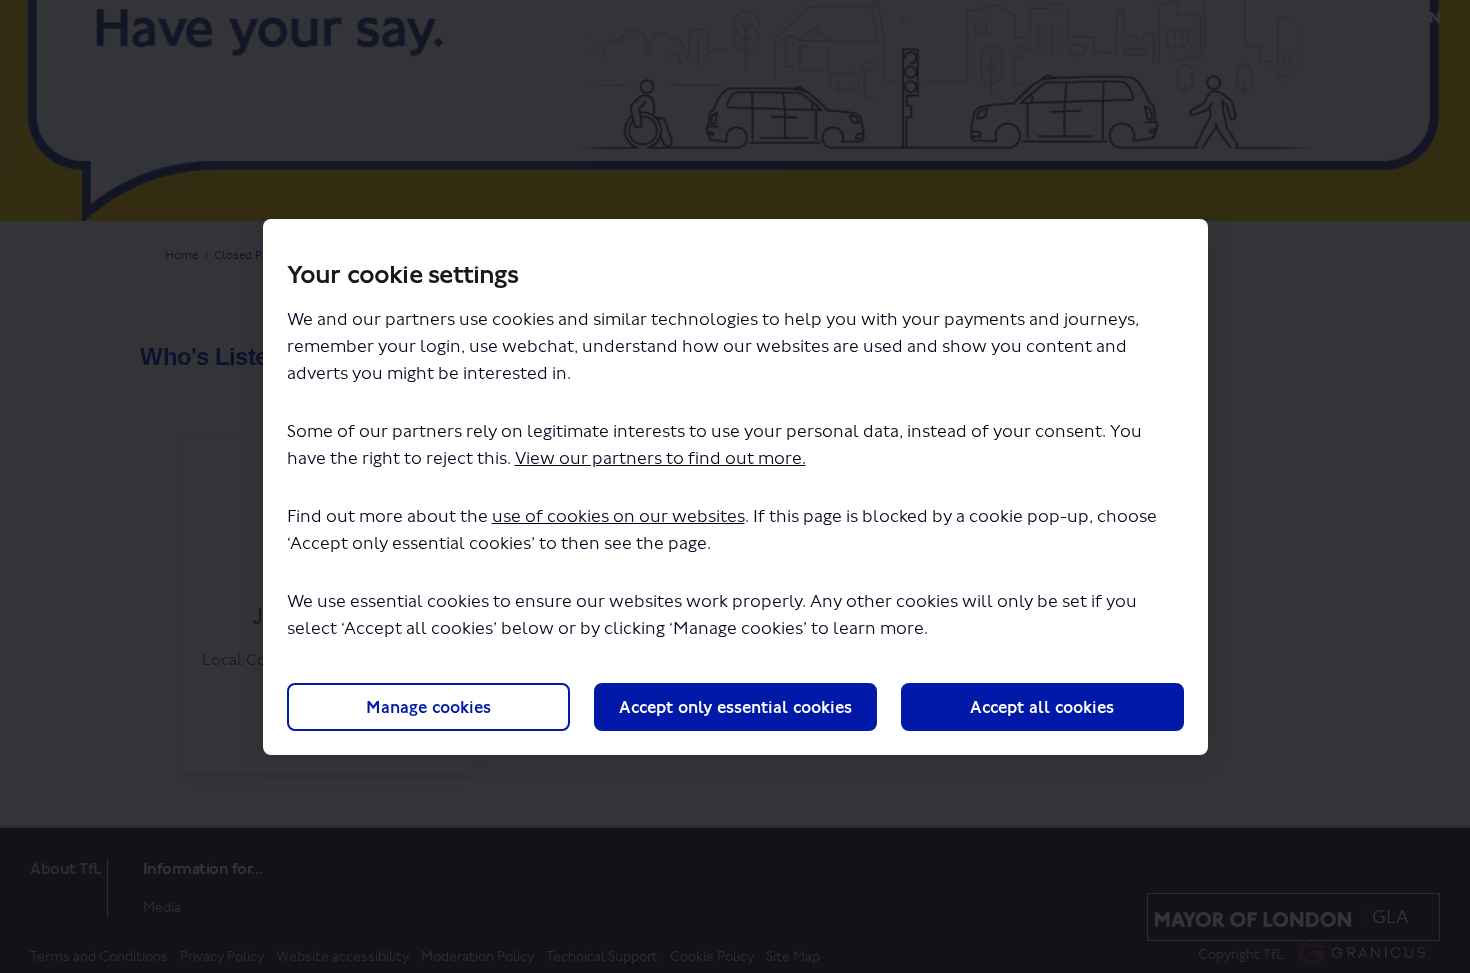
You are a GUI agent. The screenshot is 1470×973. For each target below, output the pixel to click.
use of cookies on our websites (618, 516)
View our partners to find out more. (660, 458)
